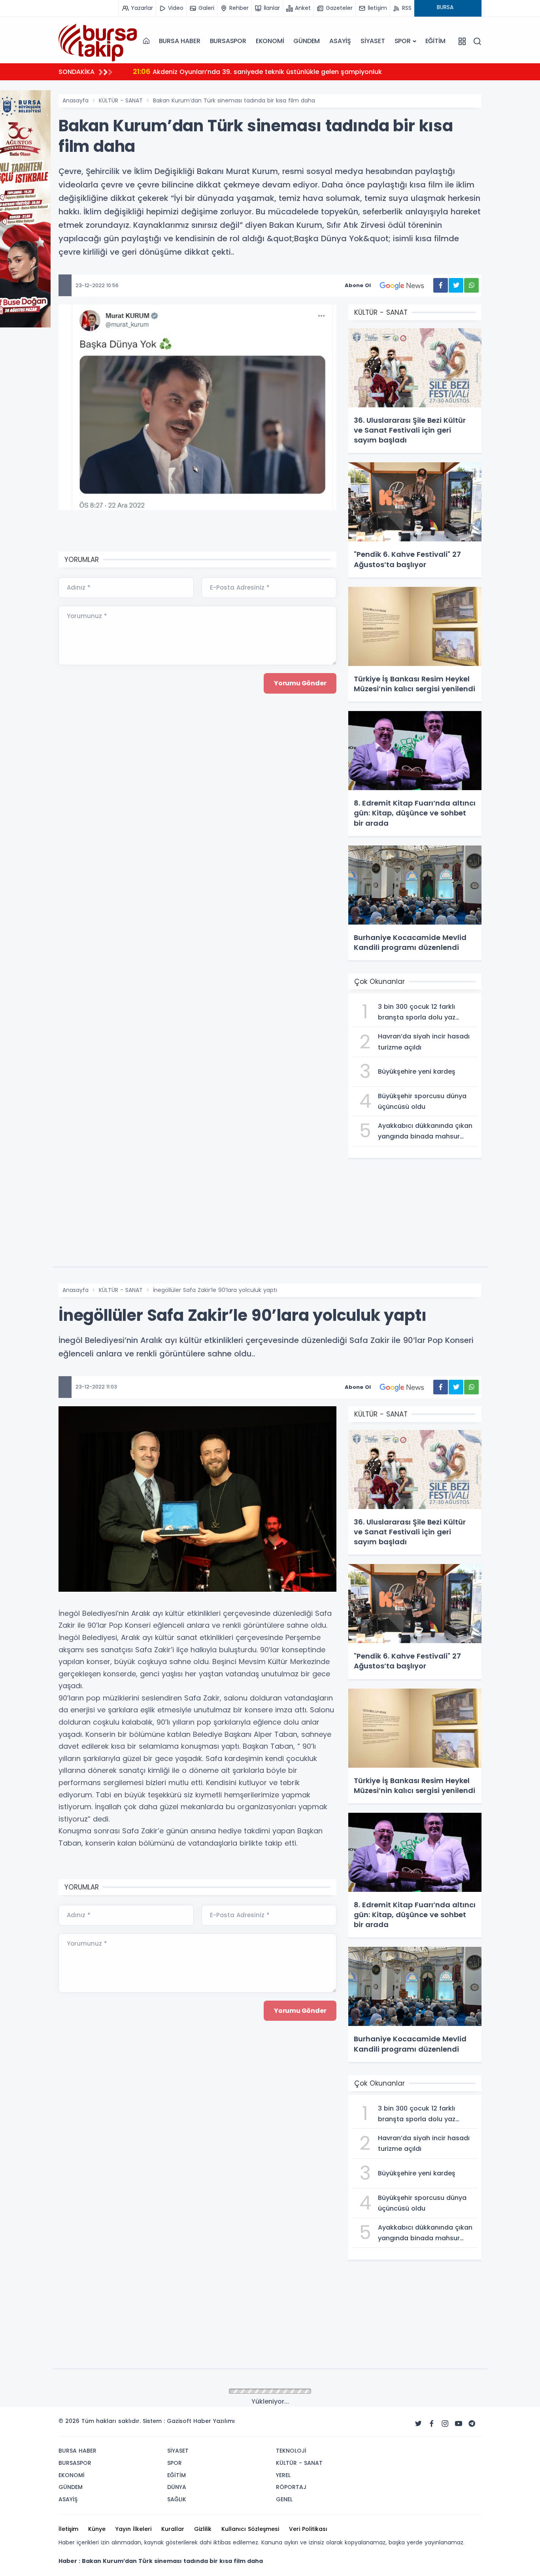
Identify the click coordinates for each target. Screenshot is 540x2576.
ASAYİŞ (340, 41)
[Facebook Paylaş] (441, 285)
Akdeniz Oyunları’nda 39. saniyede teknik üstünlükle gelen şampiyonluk (257, 71)
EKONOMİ (270, 41)
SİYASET (373, 41)
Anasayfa (76, 100)
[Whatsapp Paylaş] (471, 285)
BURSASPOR (228, 41)
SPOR (403, 41)
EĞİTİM (435, 41)
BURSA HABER (180, 41)
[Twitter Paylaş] (456, 285)
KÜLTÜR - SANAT (121, 100)
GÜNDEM (307, 41)
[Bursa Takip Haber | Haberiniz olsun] (98, 41)
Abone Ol (358, 285)
